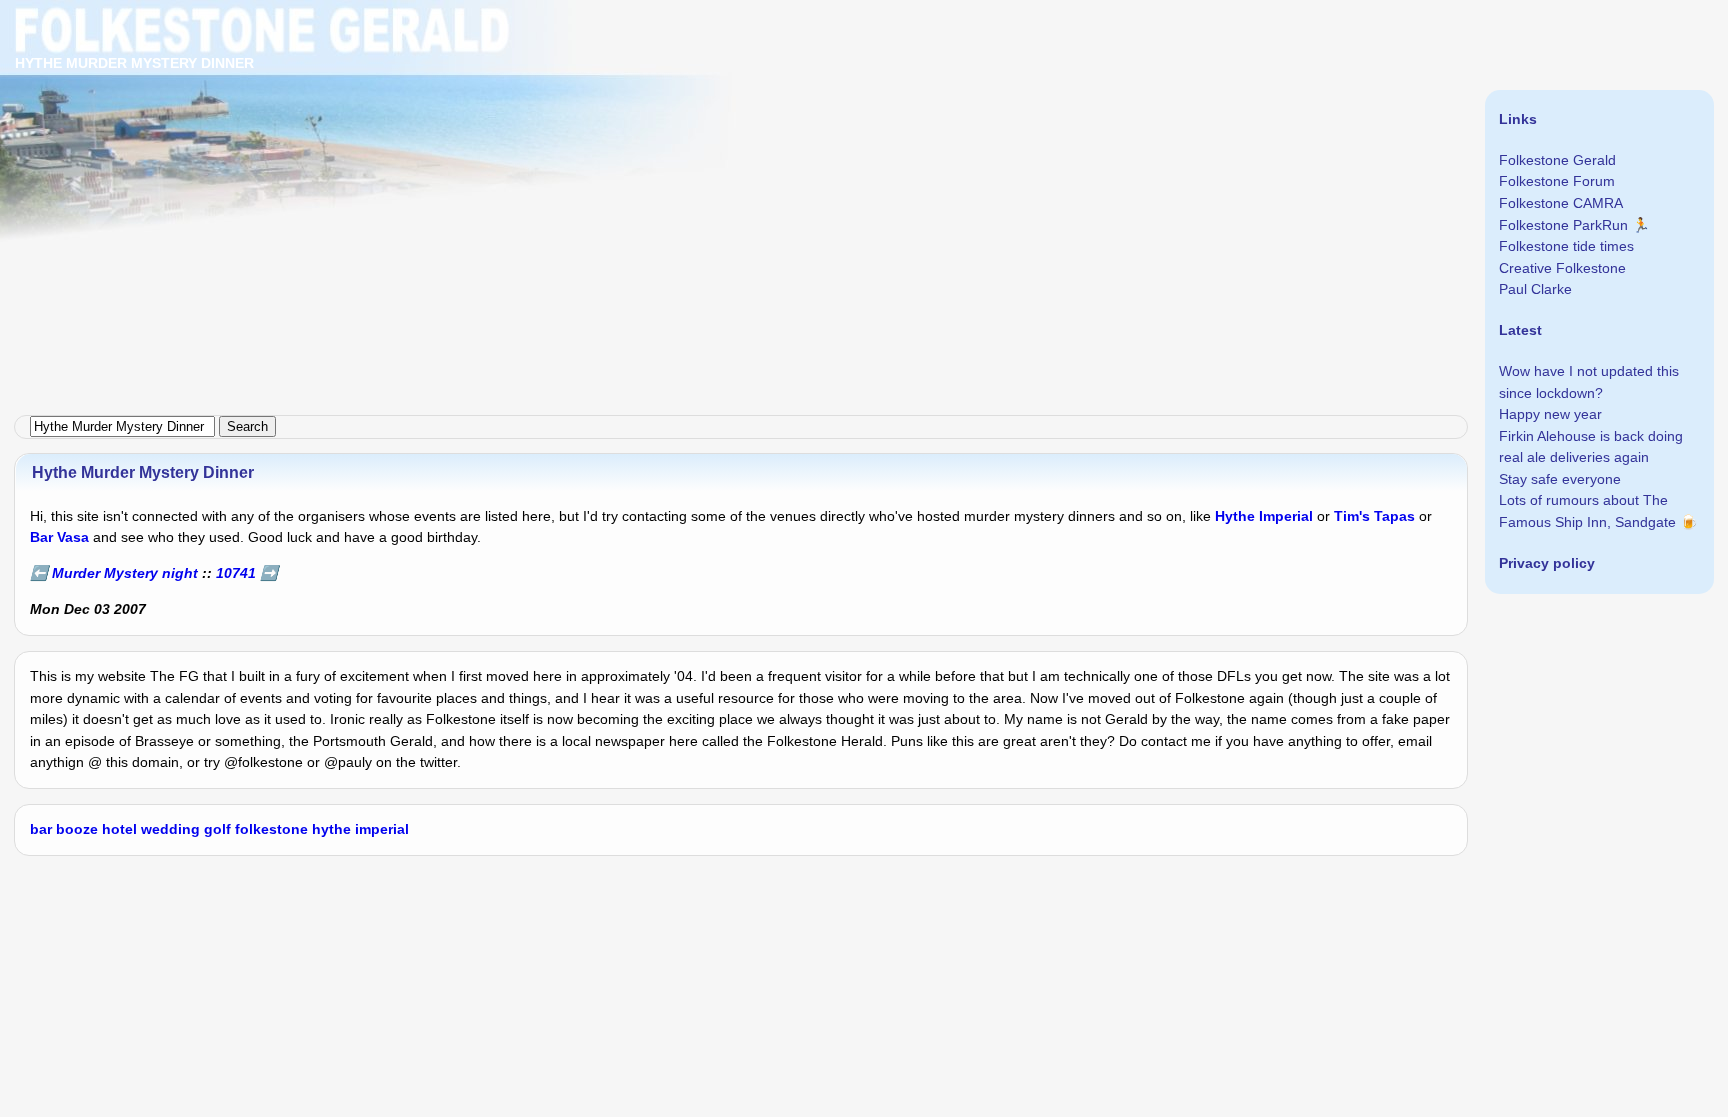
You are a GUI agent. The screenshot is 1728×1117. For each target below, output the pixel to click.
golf (217, 829)
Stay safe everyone (1560, 479)
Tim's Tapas (1374, 516)
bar (41, 829)
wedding (170, 829)
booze (77, 829)
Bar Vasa (59, 537)
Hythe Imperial (1264, 516)
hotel (119, 829)
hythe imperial (360, 829)
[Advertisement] (600, 140)
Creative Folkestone (1562, 268)
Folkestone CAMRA (1561, 203)
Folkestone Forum (1557, 181)
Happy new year (1550, 414)
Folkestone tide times (1566, 246)
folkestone (271, 829)
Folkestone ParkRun (1563, 225)
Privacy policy (1547, 563)
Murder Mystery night (125, 573)
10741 (236, 573)
